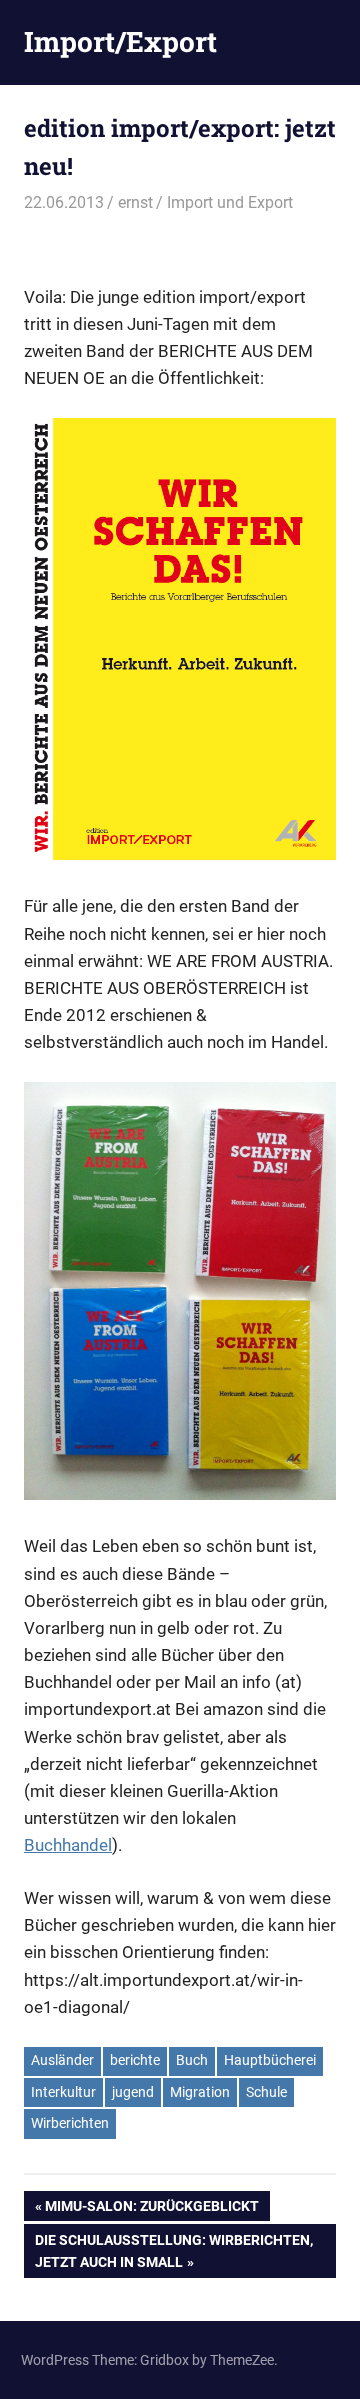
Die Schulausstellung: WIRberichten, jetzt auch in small (173, 2250)
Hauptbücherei (270, 2060)
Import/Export (120, 41)
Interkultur (63, 2092)
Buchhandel (68, 1845)
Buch (192, 2060)
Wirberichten (70, 2123)
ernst (135, 202)
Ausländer (62, 2060)
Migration (200, 2092)
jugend (133, 2092)
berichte (135, 2060)
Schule (266, 2092)
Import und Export (230, 202)
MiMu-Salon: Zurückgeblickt (151, 2209)
